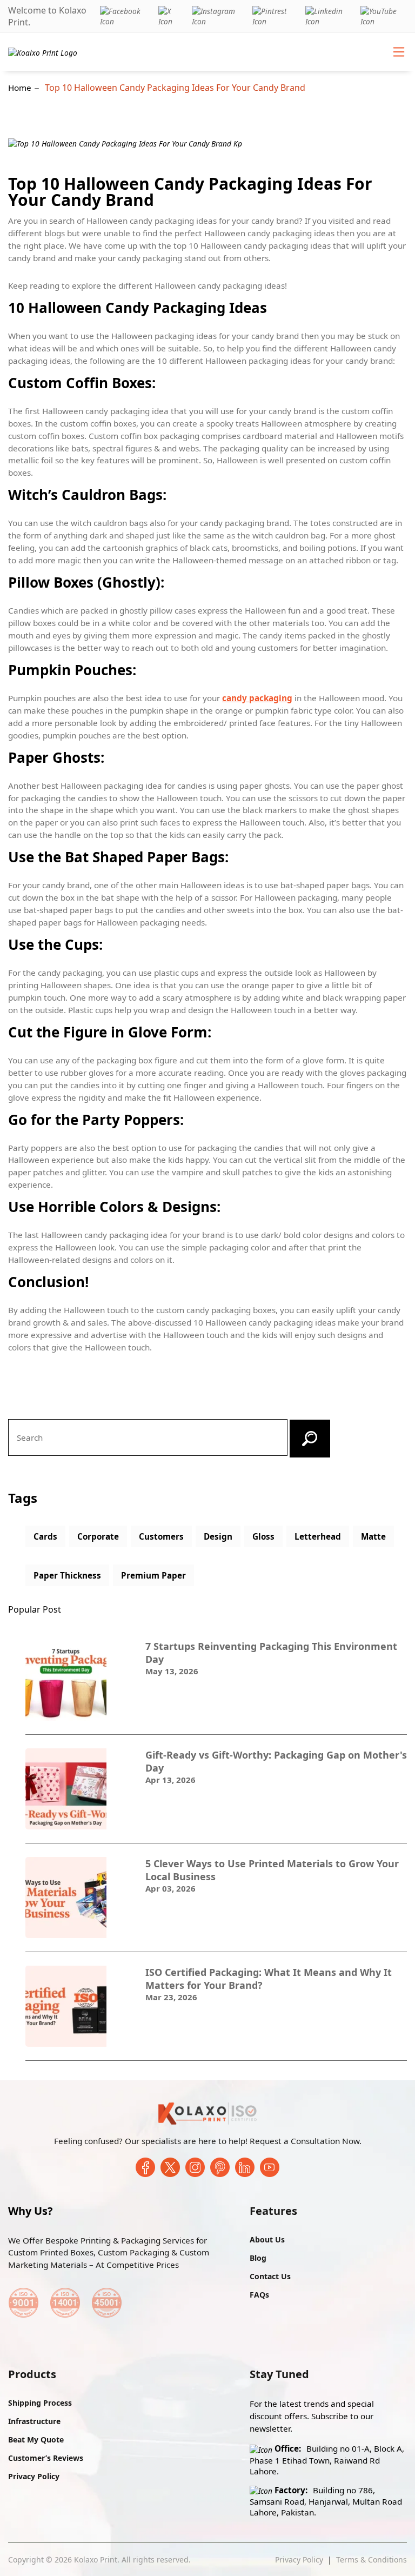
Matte (373, 1536)
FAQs (259, 2295)
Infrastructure (34, 2421)
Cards (45, 1536)
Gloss (263, 1536)
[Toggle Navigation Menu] (399, 52)
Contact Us (270, 2276)
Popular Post (35, 1609)
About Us (267, 2239)
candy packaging (257, 698)
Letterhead (318, 1536)
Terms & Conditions (372, 2560)
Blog (258, 2258)
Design (218, 1536)
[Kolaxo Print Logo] (43, 52)
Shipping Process (40, 2403)
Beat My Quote (36, 2439)
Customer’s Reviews (46, 2458)
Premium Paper (153, 1575)
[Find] (310, 1439)
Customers (161, 1536)
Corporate (98, 1536)
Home (20, 88)
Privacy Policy (34, 2476)
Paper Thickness (67, 1575)
